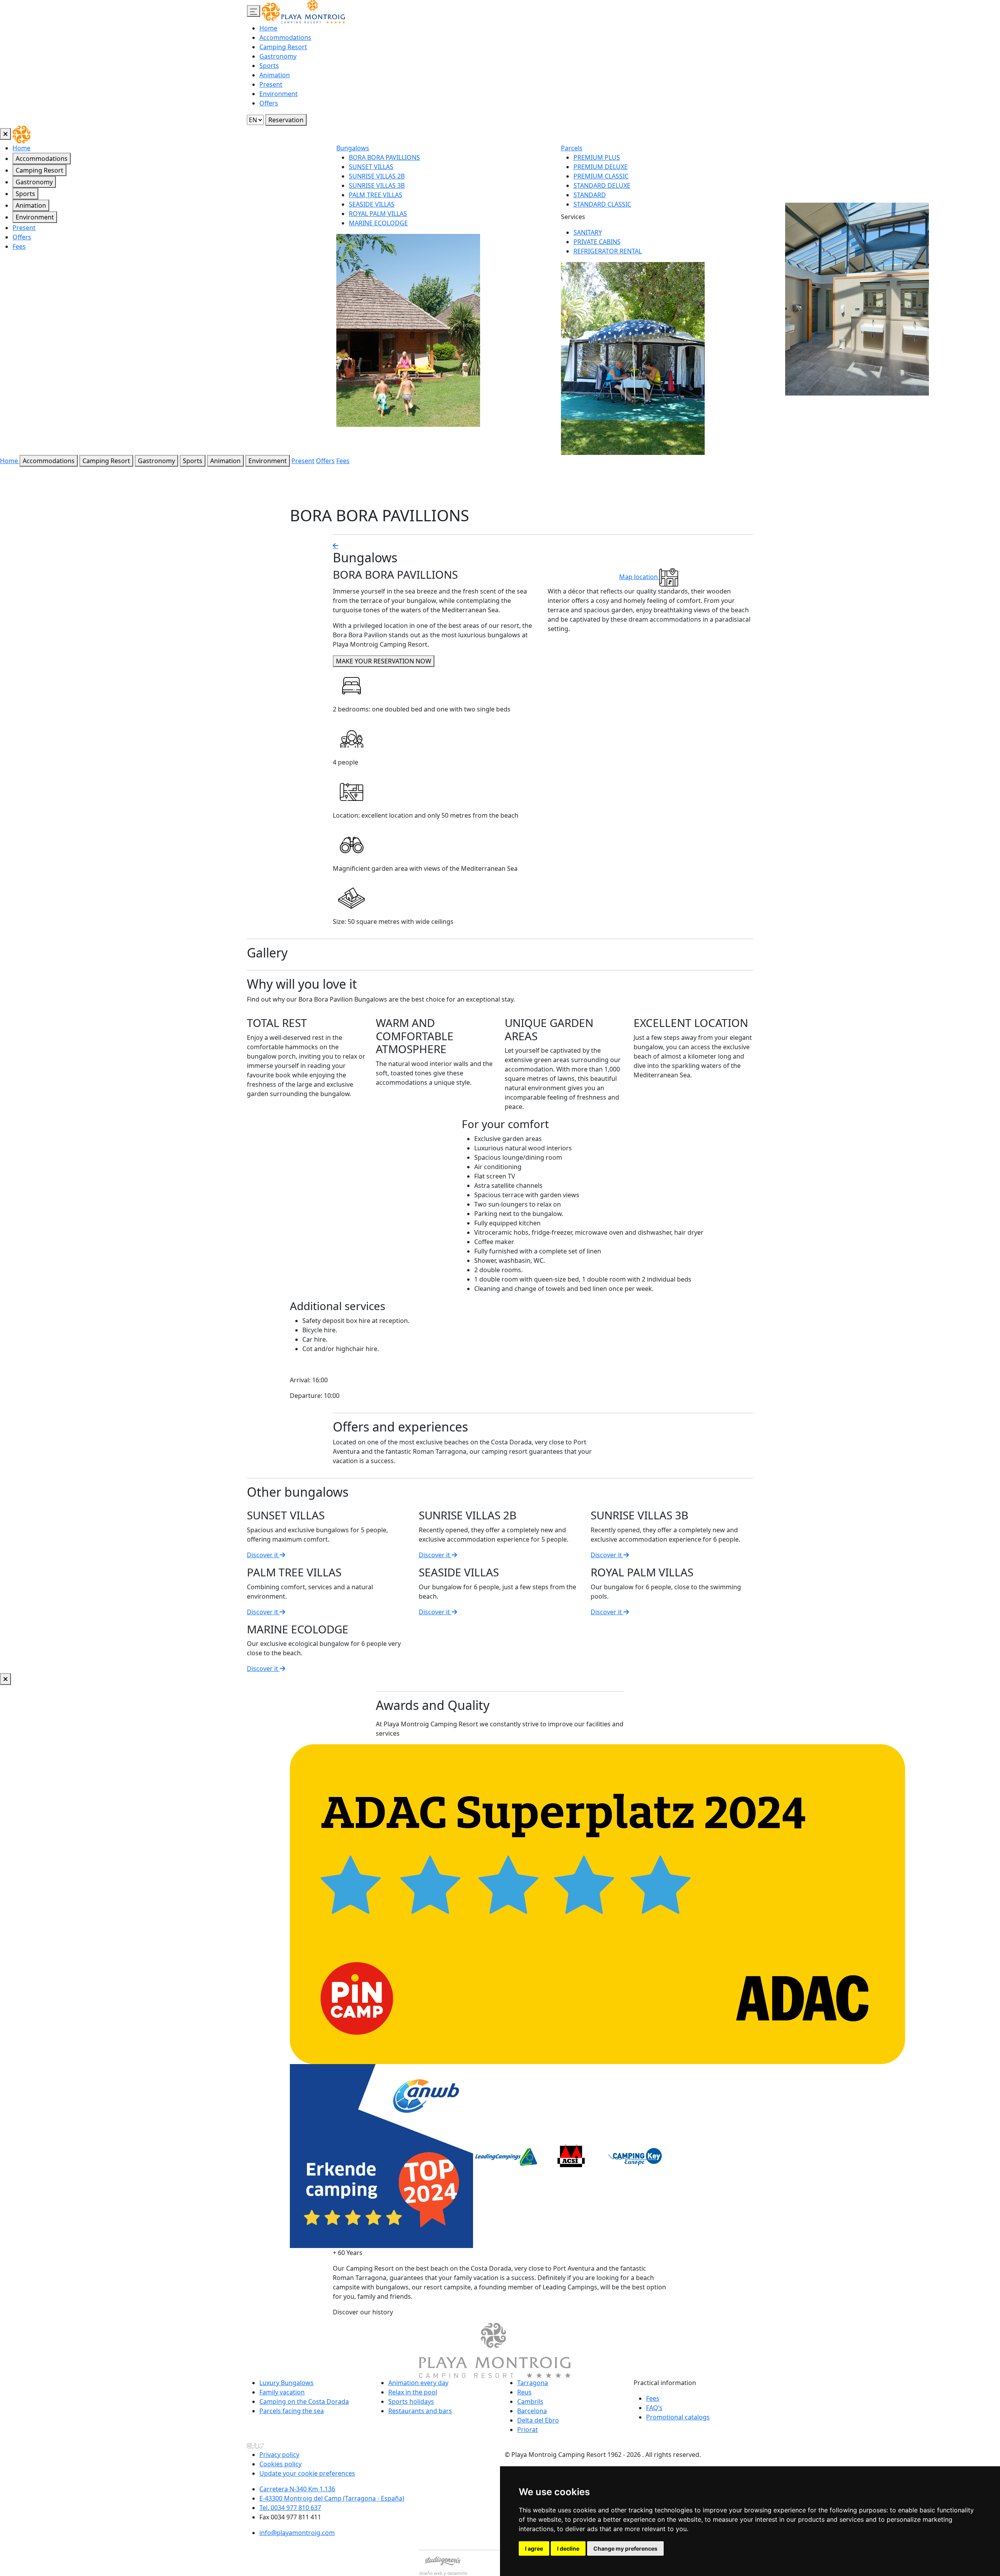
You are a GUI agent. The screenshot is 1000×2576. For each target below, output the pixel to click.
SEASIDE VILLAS (372, 204)
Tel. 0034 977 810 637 (290, 2508)
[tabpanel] (668, 299)
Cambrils (530, 2401)
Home (268, 28)
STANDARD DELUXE (602, 185)
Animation (275, 75)
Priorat (528, 2430)
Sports (269, 66)
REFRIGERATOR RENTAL (608, 251)
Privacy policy (279, 2455)
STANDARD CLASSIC (602, 204)
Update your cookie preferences (307, 2473)
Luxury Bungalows (287, 2383)
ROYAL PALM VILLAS (378, 214)
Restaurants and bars (420, 2411)
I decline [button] (568, 2548)
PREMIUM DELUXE (601, 167)
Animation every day (418, 2383)
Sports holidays (411, 2401)
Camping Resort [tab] (39, 170)
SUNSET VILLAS (371, 167)
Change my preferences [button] (625, 2548)
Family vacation (282, 2392)
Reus (524, 2392)
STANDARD (590, 195)
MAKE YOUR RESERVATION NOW (384, 661)
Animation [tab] (31, 205)
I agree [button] (534, 2548)
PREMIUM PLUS (597, 157)
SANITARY (588, 232)
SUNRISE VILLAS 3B (377, 185)
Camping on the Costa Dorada (304, 2401)
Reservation (286, 120)
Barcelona (532, 2411)
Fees (19, 246)
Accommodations (285, 37)
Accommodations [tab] (42, 159)
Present (271, 84)
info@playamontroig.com (297, 2533)
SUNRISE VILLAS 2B (377, 176)
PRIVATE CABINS (597, 242)
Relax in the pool (413, 2392)
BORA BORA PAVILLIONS (384, 157)
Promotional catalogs (678, 2417)
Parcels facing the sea (292, 2411)
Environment (279, 94)
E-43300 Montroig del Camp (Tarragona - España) (332, 2498)
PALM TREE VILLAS (376, 195)
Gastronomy (278, 56)
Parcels (572, 148)
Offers (269, 103)
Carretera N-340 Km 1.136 (297, 2489)
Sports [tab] (25, 194)
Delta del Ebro (538, 2420)
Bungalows (353, 148)
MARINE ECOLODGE (378, 223)
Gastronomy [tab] (34, 182)
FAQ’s (654, 2408)
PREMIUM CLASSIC (601, 176)
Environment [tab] (35, 217)
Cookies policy (280, 2464)
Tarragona (533, 2383)
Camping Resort (283, 47)
